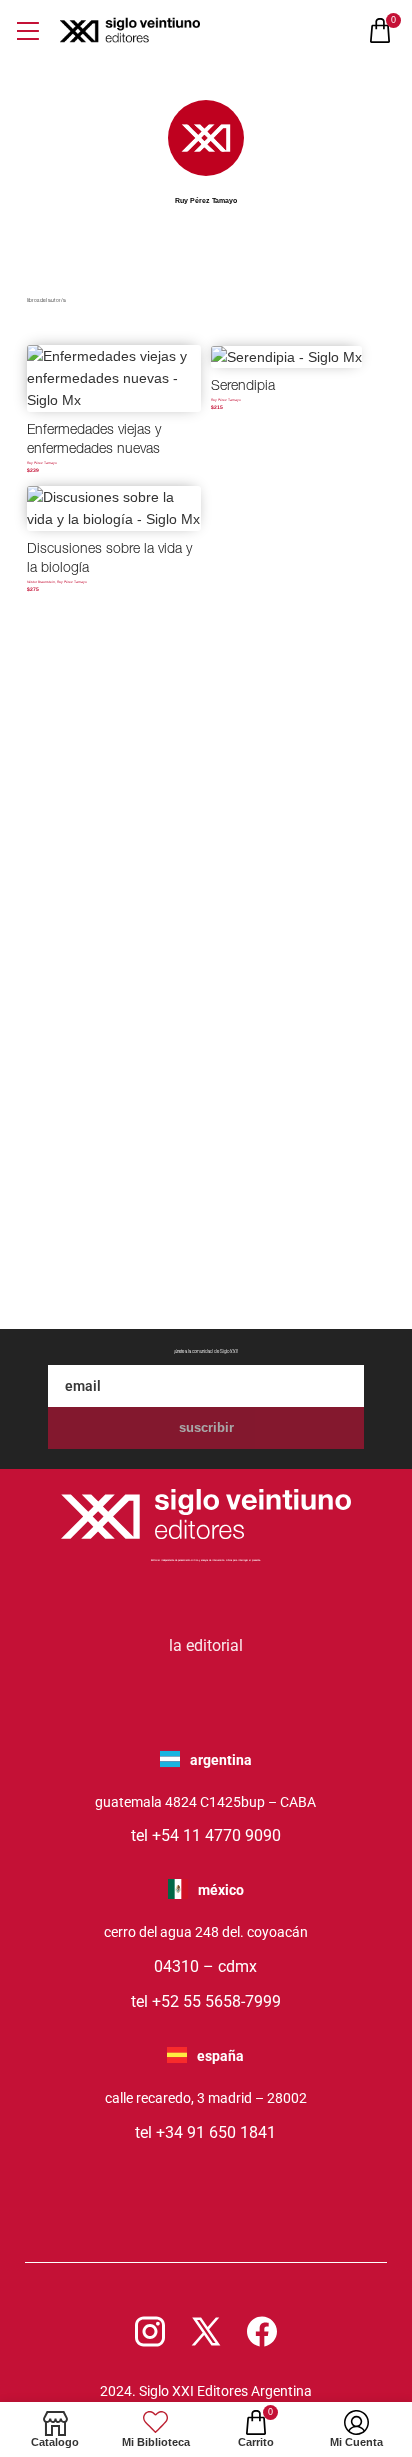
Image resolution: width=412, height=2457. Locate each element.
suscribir (206, 1427)
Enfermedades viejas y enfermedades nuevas (94, 441)
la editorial (206, 1645)
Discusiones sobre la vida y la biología (109, 560)
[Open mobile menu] (27, 30)
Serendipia (243, 387)
